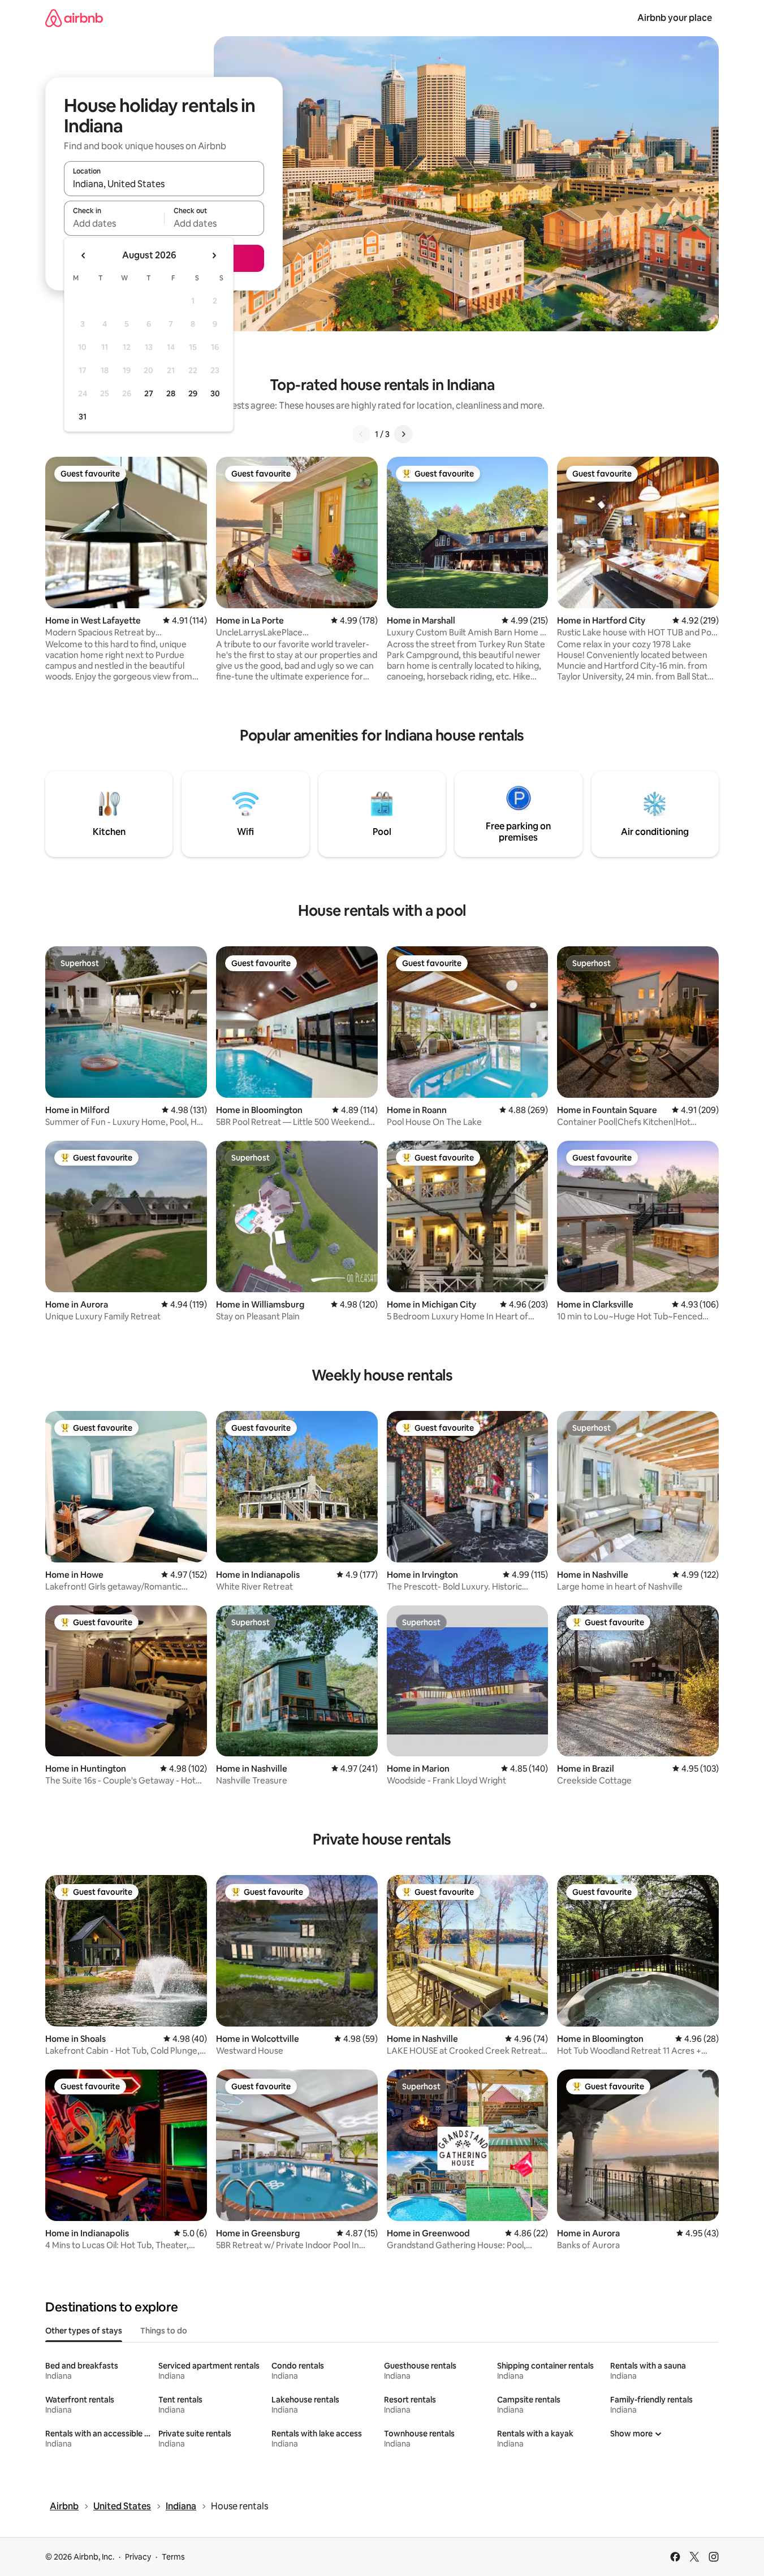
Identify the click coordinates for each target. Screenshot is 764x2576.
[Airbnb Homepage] (74, 18)
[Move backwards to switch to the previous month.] (84, 256)
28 (171, 393)
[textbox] (114, 223)
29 (193, 393)
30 (215, 393)
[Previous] (361, 434)
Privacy (138, 2557)
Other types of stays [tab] (84, 2331)
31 (83, 417)
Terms (173, 2557)
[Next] (403, 434)
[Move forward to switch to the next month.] (214, 256)
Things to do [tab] (164, 2331)
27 (149, 393)
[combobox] (164, 184)
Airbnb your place (675, 18)
